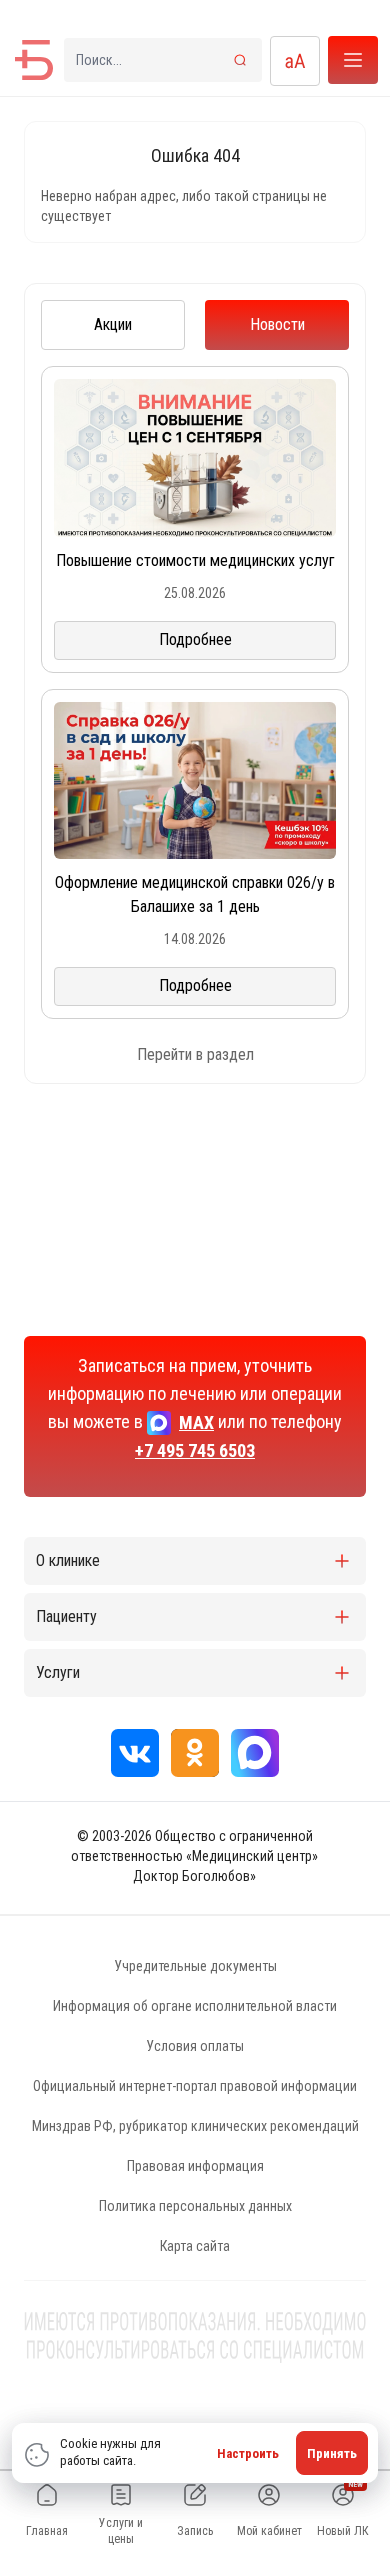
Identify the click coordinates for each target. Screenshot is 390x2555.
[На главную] (34, 60)
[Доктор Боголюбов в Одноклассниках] (195, 1753)
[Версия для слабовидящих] (295, 61)
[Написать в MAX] (255, 1753)
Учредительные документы (195, 1966)
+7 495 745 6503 (195, 1450)
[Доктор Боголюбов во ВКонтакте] (135, 1753)
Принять (332, 2453)
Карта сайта (195, 2246)
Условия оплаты (195, 2046)
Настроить (248, 2453)
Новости (277, 324)
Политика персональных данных (195, 2206)
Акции (113, 324)
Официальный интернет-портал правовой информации (195, 2086)
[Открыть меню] (353, 60)
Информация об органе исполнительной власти (195, 2006)
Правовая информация (195, 2166)
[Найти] (240, 60)
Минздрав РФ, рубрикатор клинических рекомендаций (195, 2126)
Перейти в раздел (195, 1054)
